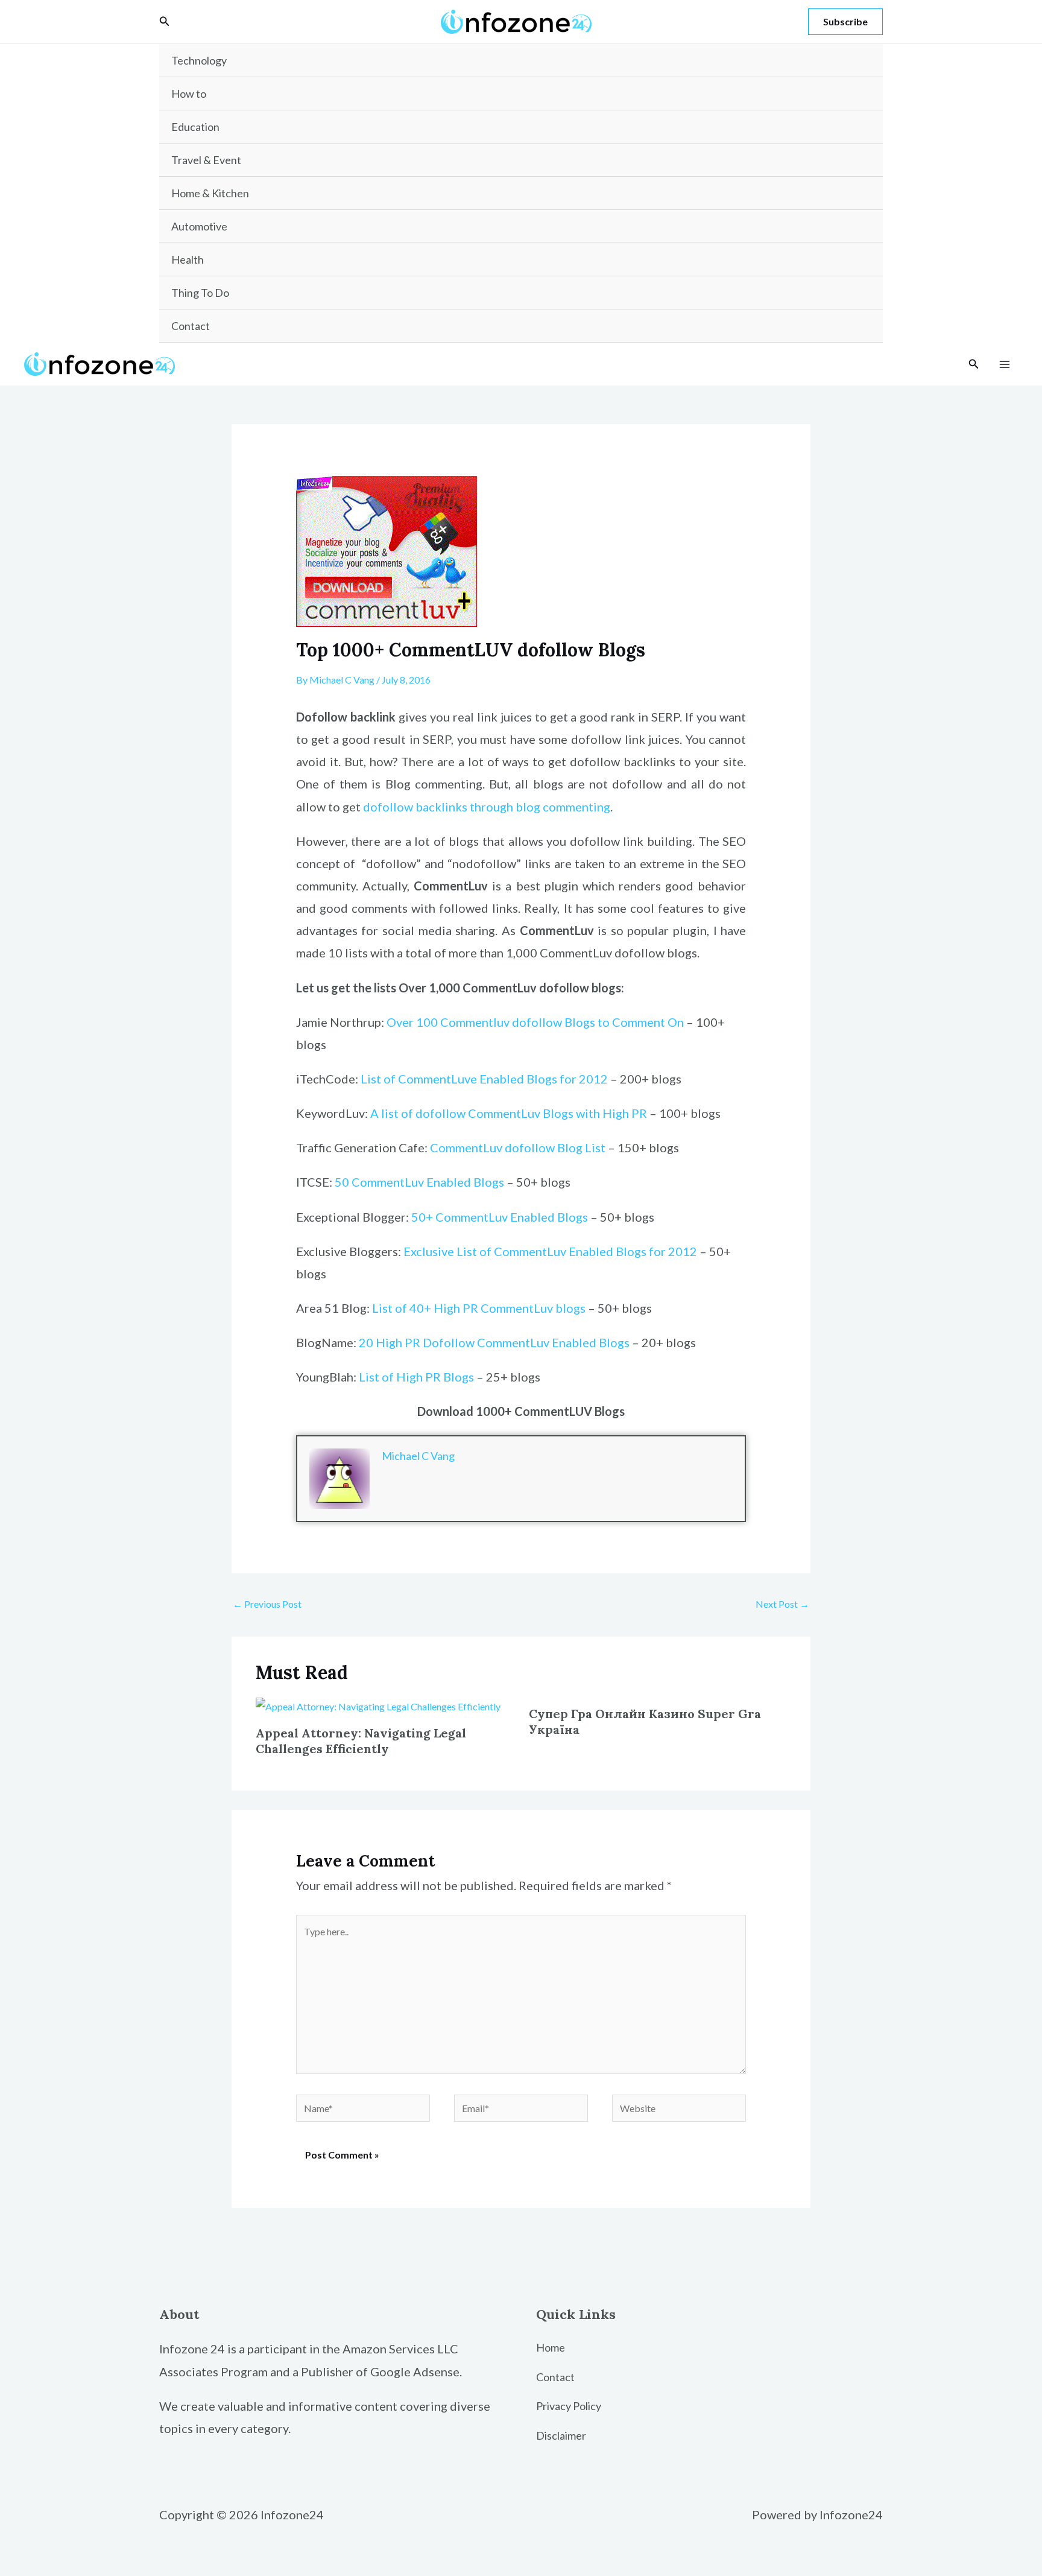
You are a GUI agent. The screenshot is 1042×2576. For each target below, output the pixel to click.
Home (551, 2347)
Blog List (580, 1147)
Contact (191, 326)
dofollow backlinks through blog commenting (487, 807)
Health (188, 259)
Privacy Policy (569, 2406)
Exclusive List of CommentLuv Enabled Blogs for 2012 (550, 1251)
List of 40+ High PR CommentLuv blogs (479, 1308)
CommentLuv (467, 1147)
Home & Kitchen (210, 193)
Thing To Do (200, 293)
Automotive (199, 226)
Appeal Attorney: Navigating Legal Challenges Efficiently (361, 1741)
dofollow (538, 1022)
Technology (199, 60)
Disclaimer (561, 2435)
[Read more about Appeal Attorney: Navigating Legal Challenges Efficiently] (378, 1705)
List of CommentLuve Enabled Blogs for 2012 (484, 1079)
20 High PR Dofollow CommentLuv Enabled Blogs (494, 1342)
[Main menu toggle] (1005, 364)
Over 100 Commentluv (449, 1022)
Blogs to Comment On (624, 1022)
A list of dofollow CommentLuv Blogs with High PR (509, 1113)
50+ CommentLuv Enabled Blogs (500, 1217)
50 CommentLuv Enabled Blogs (419, 1182)
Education (195, 127)
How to (189, 94)
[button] (165, 21)
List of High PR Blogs (416, 1377)
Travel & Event (206, 160)
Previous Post (267, 1604)
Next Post (782, 1604)
